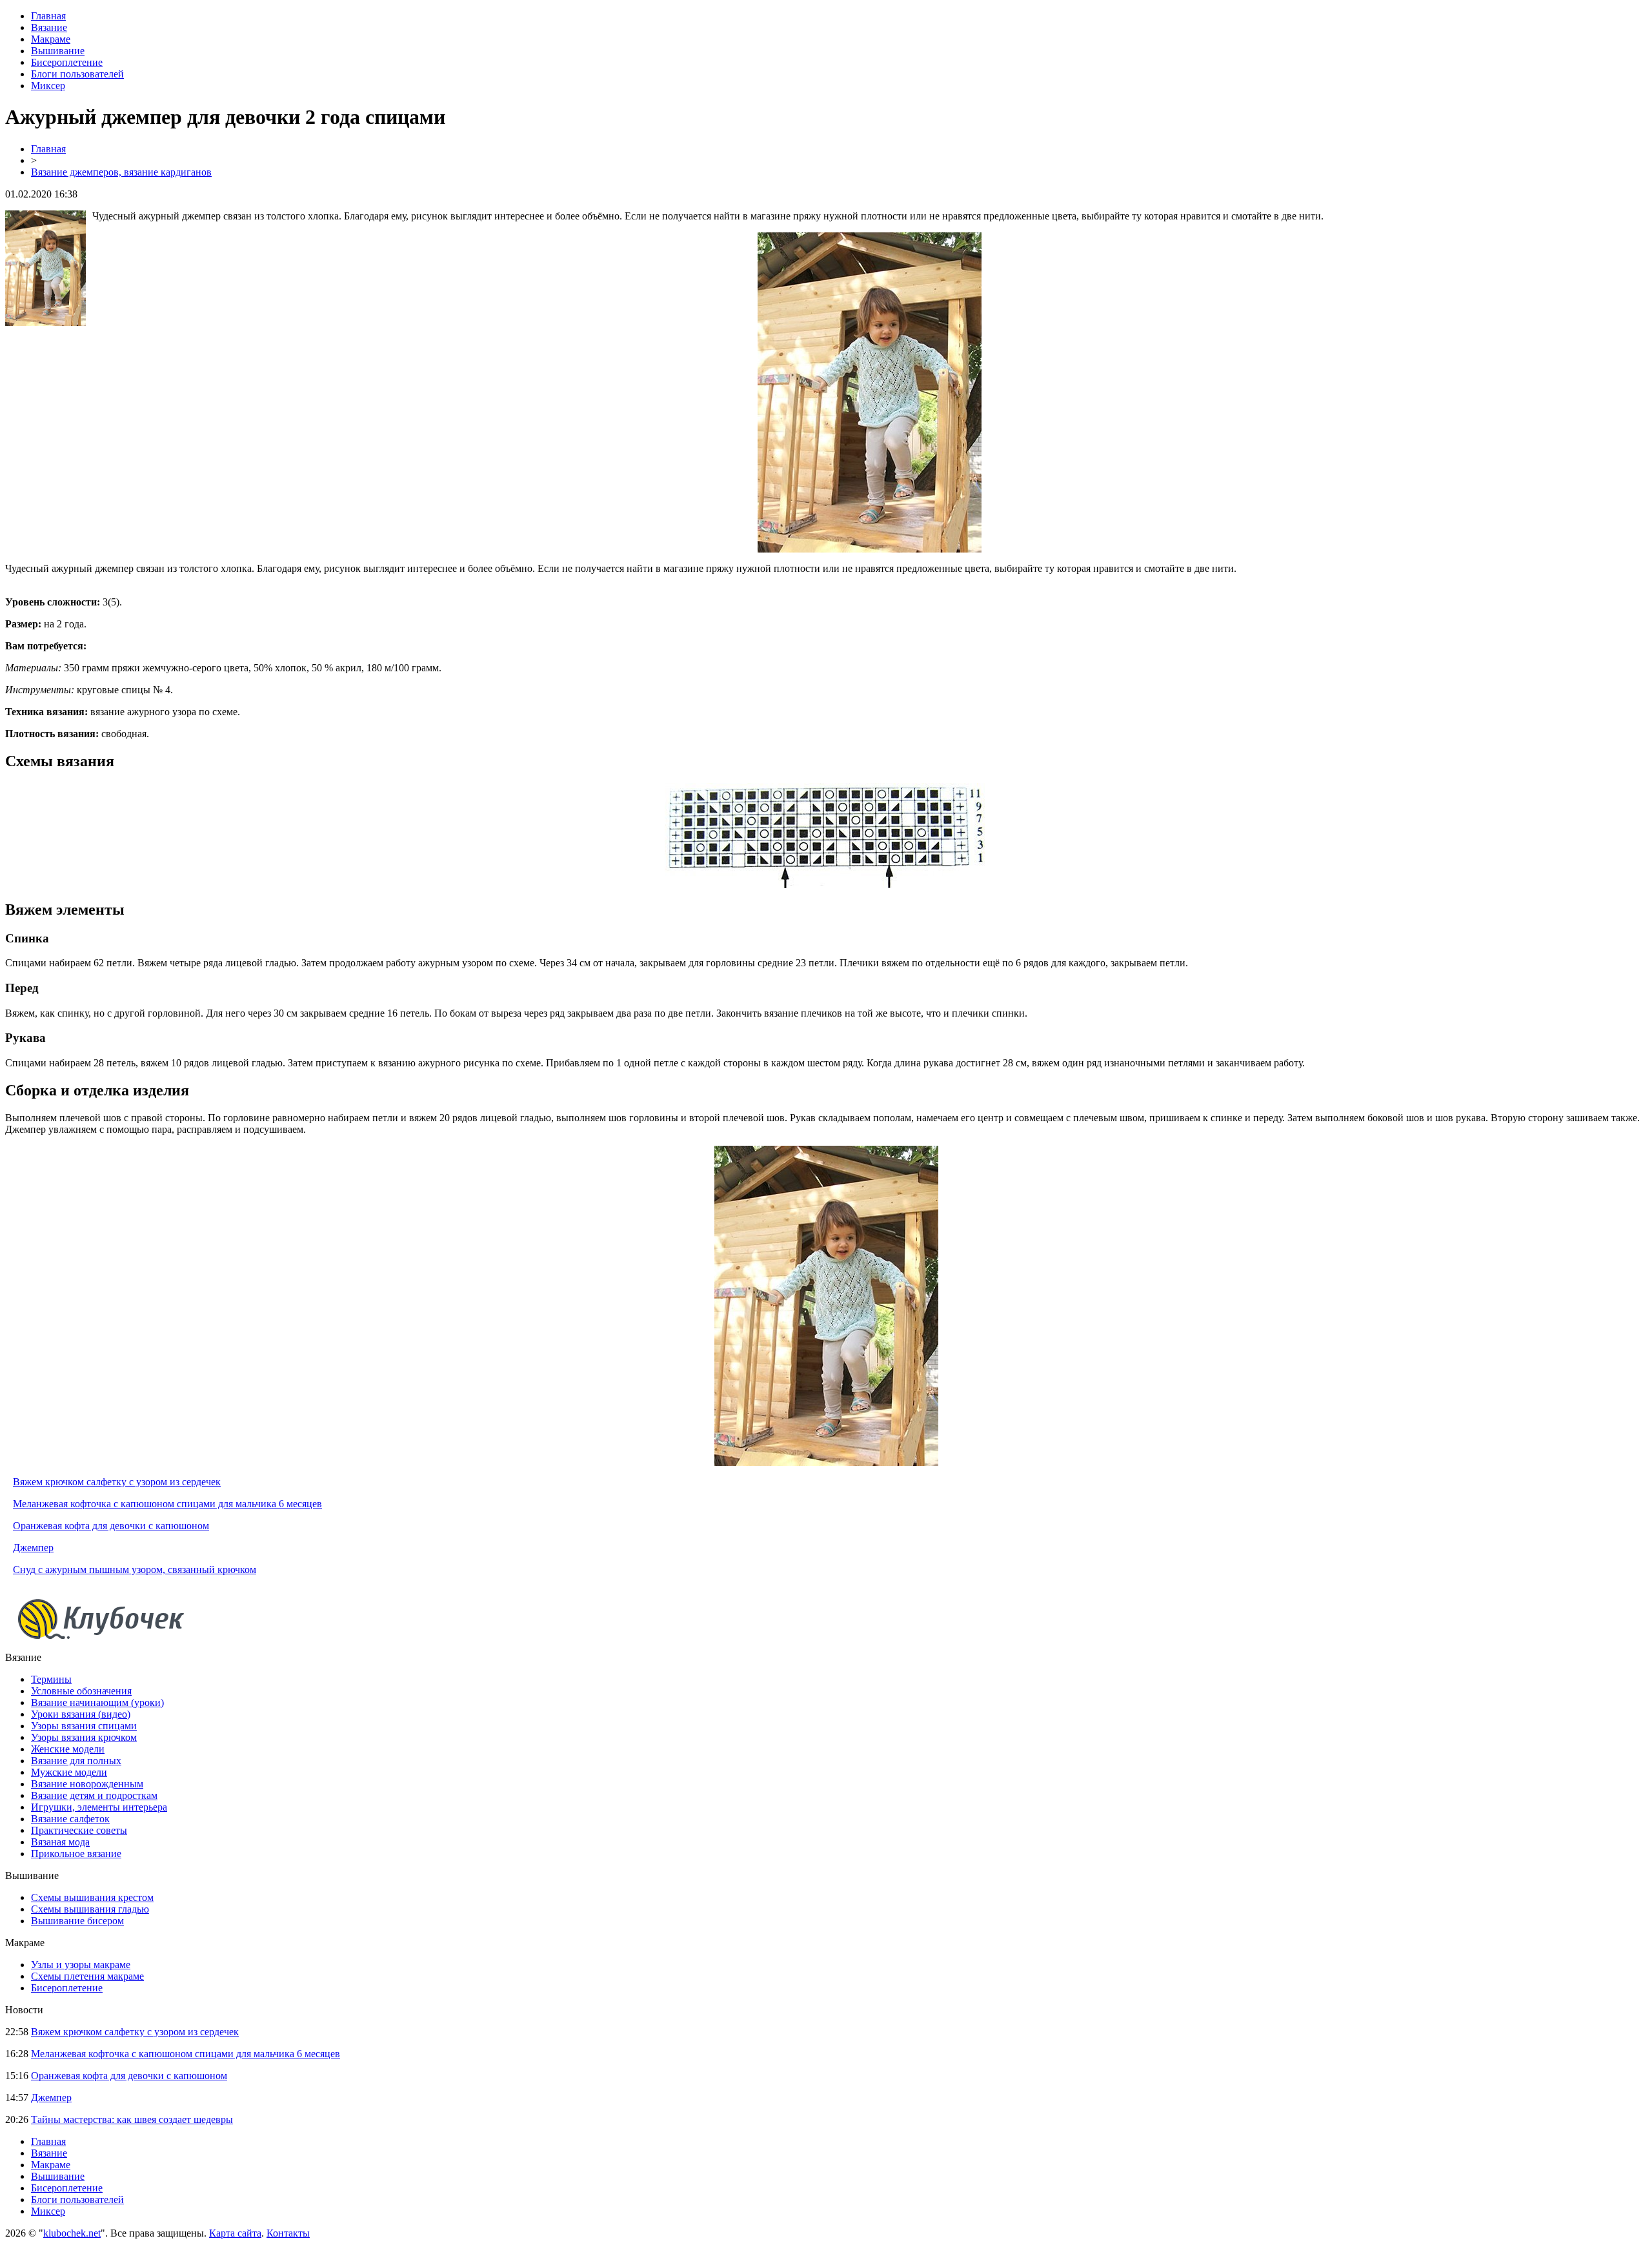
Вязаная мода (60, 1842)
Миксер (48, 86)
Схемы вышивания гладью (90, 1909)
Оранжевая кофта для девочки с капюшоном (111, 1526)
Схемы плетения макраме (87, 1976)
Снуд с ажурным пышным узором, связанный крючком (135, 1569)
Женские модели (68, 1749)
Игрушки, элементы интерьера (99, 1807)
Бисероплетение (67, 62)
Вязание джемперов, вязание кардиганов (121, 172)
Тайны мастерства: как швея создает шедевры (132, 2119)
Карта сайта (235, 2233)
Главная (48, 16)
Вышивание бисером (77, 1921)
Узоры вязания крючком (84, 1737)
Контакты (288, 2233)
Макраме (51, 39)
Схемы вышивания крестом (92, 1897)
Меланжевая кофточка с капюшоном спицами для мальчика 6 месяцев (167, 1504)
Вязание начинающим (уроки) (97, 1702)
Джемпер (33, 1548)
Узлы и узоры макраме (81, 1965)
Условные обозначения (81, 1691)
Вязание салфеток (70, 1819)
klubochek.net (72, 2233)
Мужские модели (69, 1772)
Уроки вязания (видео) (81, 1714)
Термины (51, 1679)
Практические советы (79, 1830)
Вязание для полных (76, 1761)
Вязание (49, 27)
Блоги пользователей (77, 74)
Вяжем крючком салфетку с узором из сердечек (117, 1482)
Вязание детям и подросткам (94, 1795)
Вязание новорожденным (87, 1784)
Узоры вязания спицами (84, 1726)
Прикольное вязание (76, 1854)
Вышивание (58, 51)
